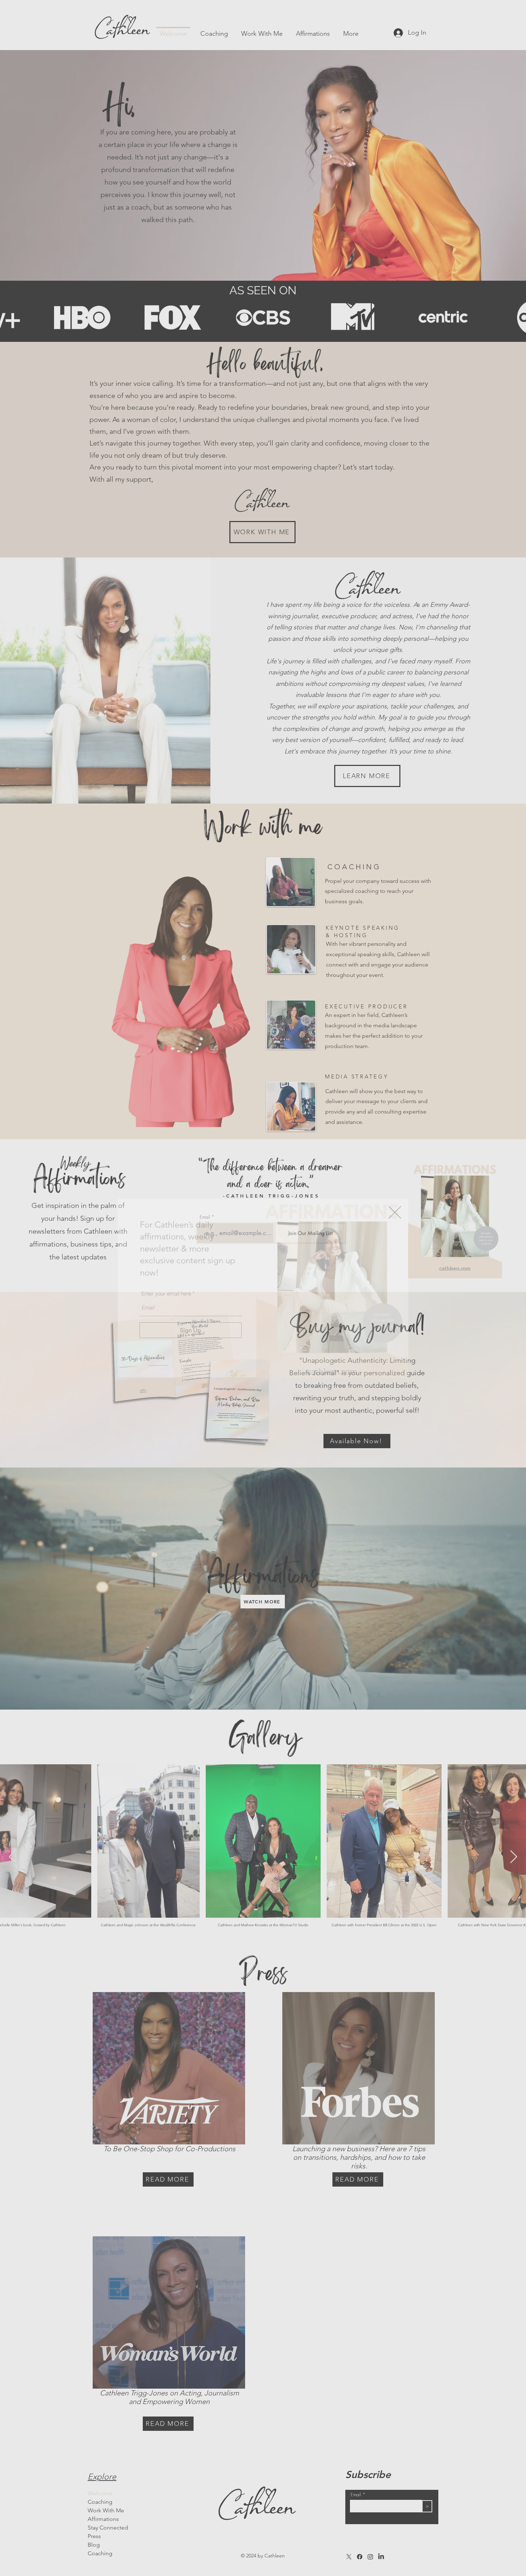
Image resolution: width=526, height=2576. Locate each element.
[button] (395, 1212)
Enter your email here (166, 1294)
